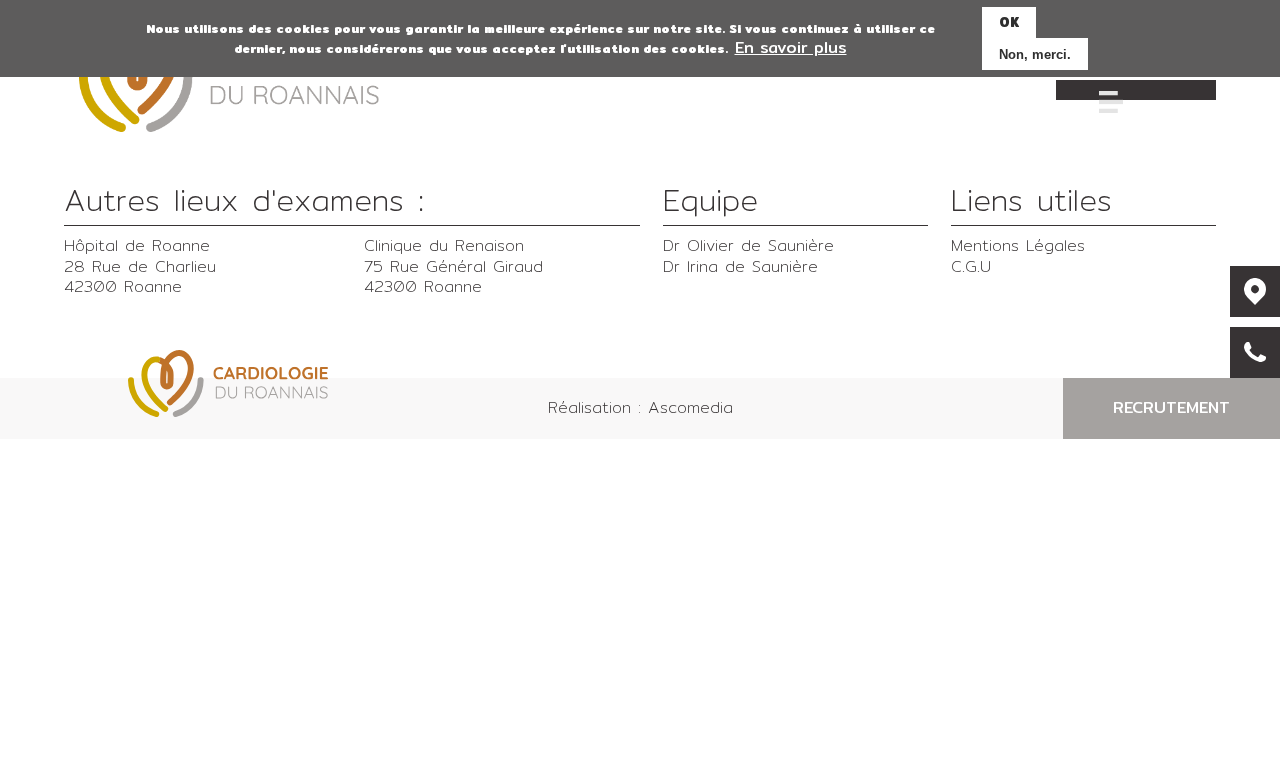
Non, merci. (1035, 54)
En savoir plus (791, 49)
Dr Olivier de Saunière (748, 245)
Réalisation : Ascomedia (640, 407)
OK (1009, 22)
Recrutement (1171, 407)
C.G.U (971, 266)
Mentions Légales (1018, 245)
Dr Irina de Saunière (740, 266)
